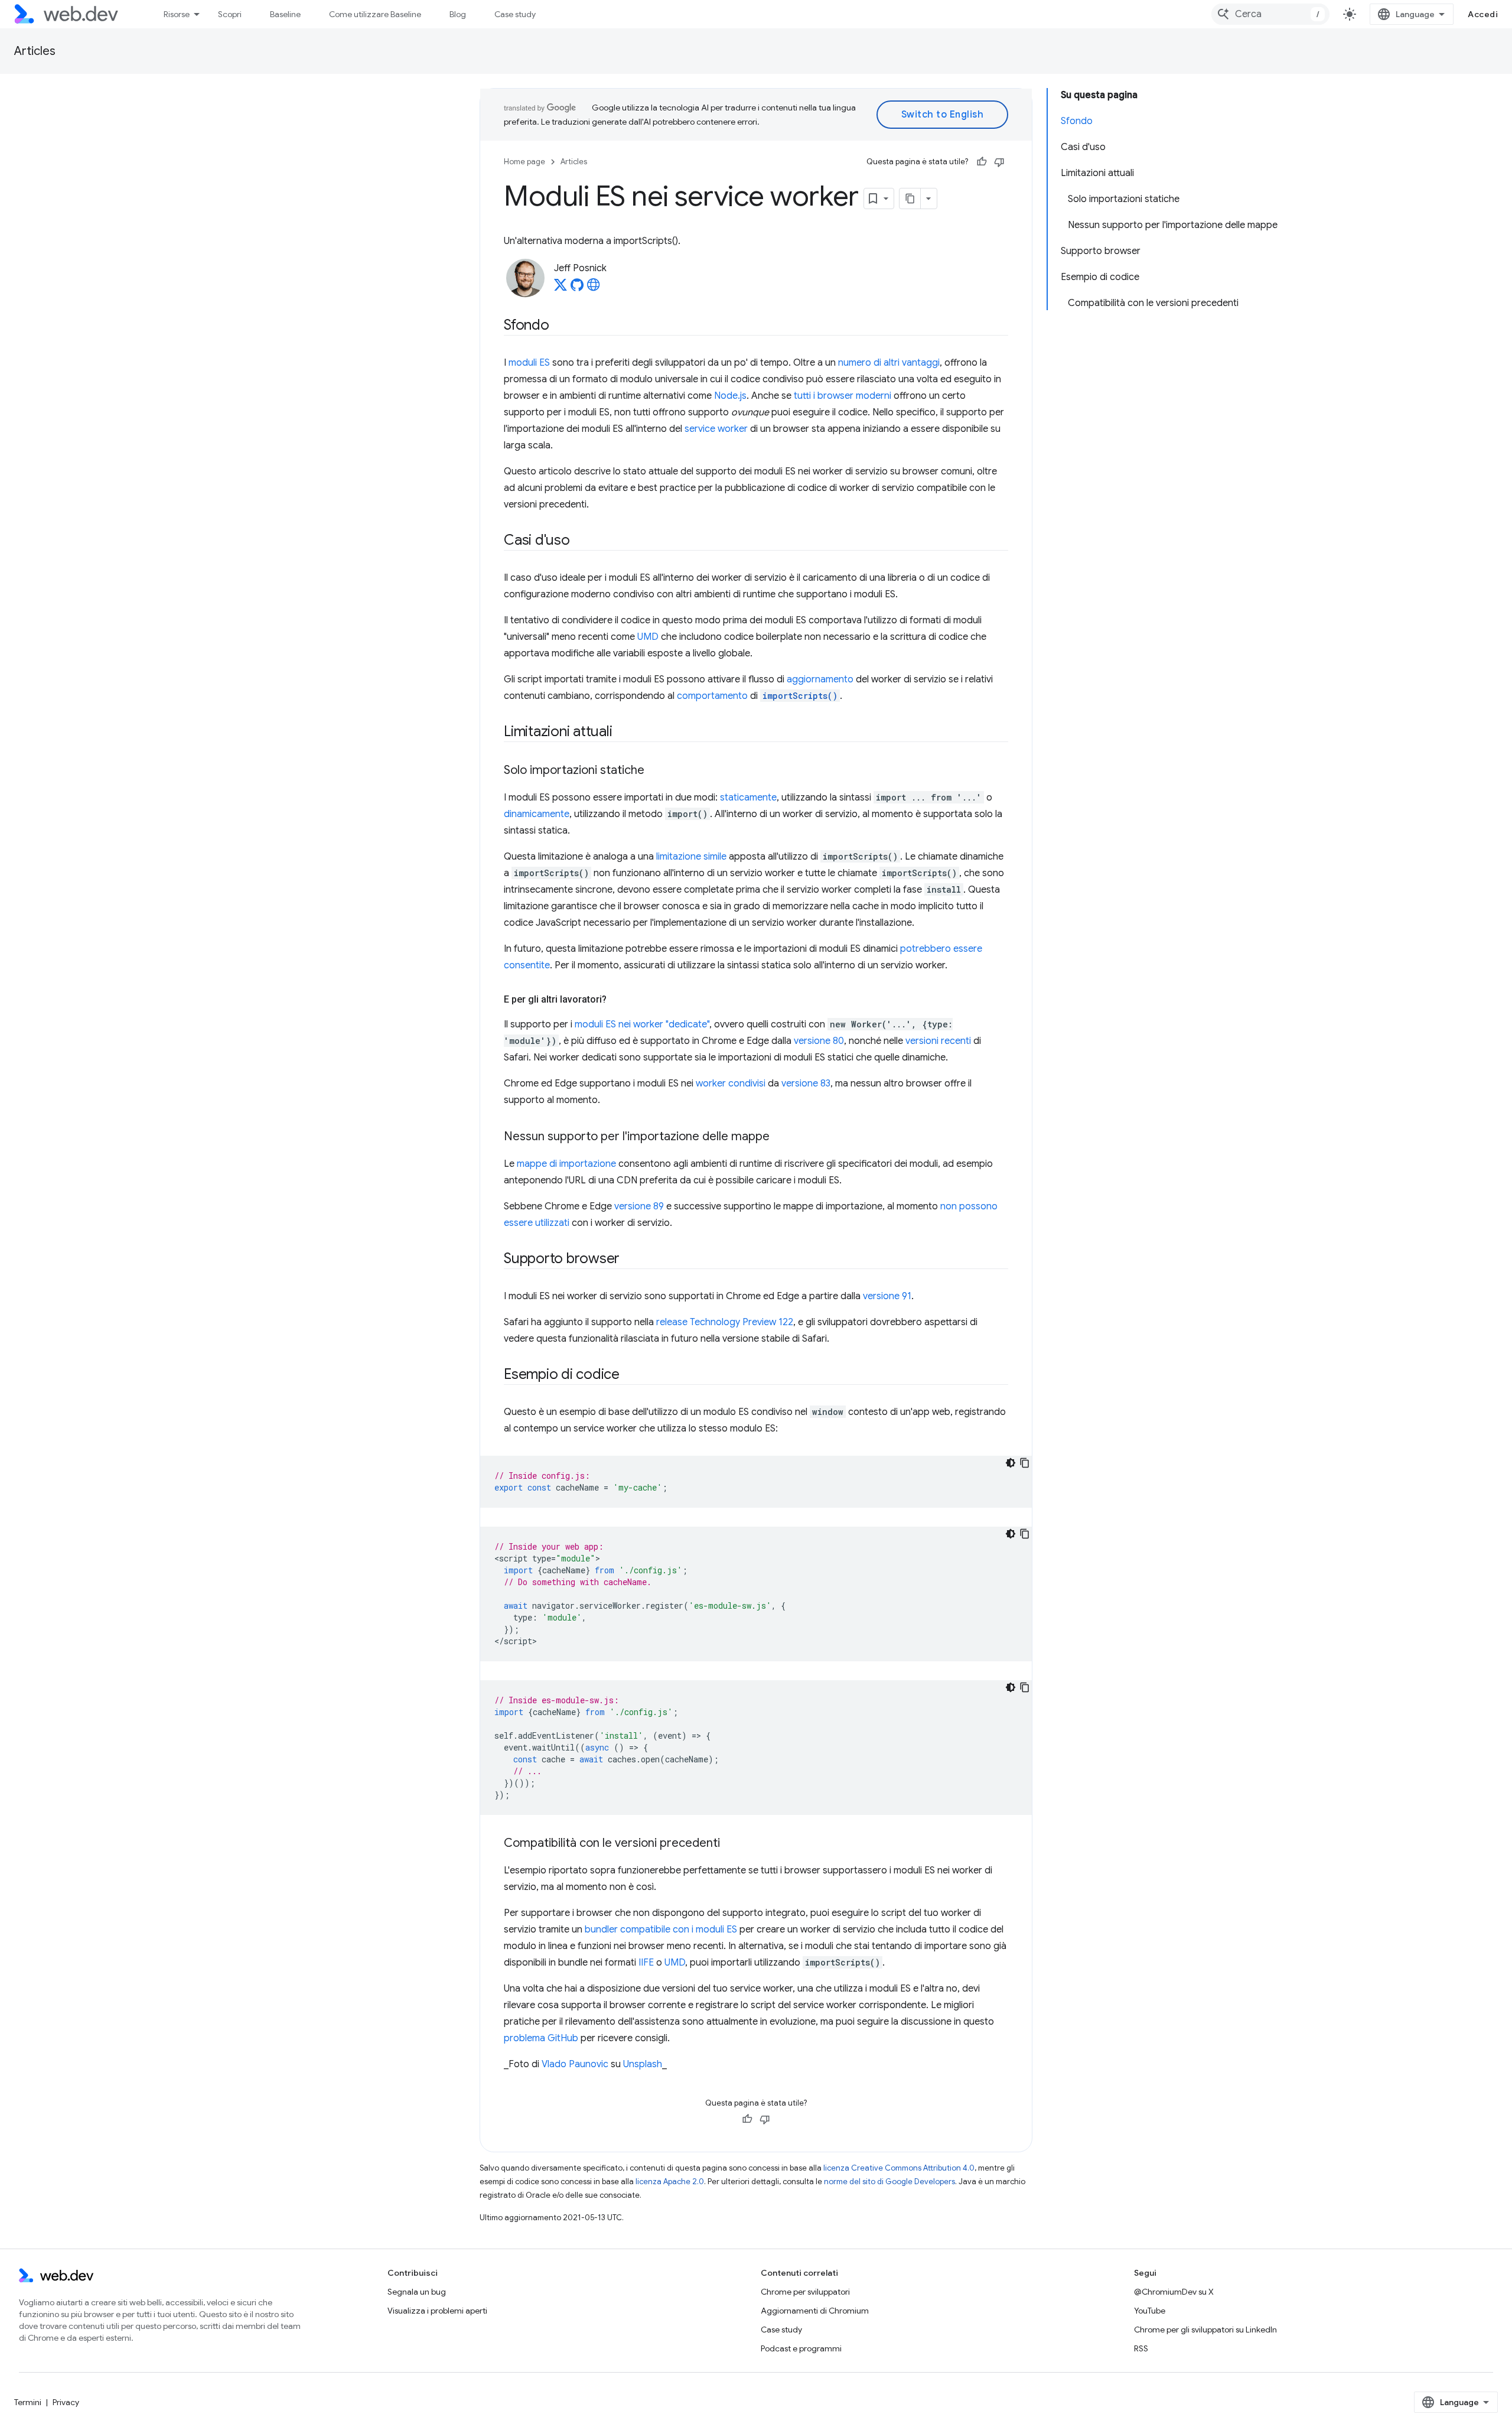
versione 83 (806, 1084)
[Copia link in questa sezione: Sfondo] (560, 326)
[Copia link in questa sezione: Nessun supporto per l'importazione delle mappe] (780, 1137)
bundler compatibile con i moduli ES (661, 1930)
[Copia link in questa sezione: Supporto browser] (630, 1260)
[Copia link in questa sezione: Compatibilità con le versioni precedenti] (731, 1844)
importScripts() (800, 696)
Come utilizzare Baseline (375, 14)
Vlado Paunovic (575, 2064)
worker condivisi (731, 1084)
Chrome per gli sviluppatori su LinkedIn (1205, 2330)
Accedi (1483, 14)
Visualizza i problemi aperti (437, 2311)
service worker (716, 429)
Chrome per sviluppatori (805, 2292)
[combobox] (1270, 14)
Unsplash (643, 2064)
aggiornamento (820, 679)
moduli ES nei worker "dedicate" (642, 1024)
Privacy (66, 2402)
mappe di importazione (566, 1164)
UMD (648, 637)
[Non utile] (999, 162)
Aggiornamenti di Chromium (815, 2311)
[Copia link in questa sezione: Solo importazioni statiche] (655, 771)
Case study (515, 14)
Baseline (285, 14)
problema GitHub (541, 2038)
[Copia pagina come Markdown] (910, 199)
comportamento (712, 696)
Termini (28, 2402)
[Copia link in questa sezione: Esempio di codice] (630, 1375)
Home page (524, 162)
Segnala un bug (417, 2292)
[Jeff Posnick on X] (561, 288)
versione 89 (639, 1206)
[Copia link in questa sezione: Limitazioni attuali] (623, 733)
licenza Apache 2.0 (670, 2182)
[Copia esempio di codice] (1025, 1463)
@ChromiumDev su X (1174, 2292)
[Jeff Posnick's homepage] (594, 288)
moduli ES (529, 363)
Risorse (177, 14)
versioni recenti (938, 1041)
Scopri (230, 14)
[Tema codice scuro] (1011, 1463)
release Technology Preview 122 (725, 1322)
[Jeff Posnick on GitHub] (577, 288)
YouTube (1150, 2311)
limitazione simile (691, 857)
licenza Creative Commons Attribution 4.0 (899, 2168)
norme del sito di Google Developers (889, 2182)
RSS (1141, 2348)
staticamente (748, 798)
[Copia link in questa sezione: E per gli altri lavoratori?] (617, 1000)
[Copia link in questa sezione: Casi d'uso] (581, 541)
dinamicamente (537, 814)
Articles (35, 51)
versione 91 (887, 1296)
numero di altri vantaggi (889, 363)
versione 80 (819, 1041)
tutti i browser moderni (843, 396)
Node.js (730, 396)
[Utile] (982, 162)
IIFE (646, 1963)
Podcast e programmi (801, 2348)
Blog (458, 14)
